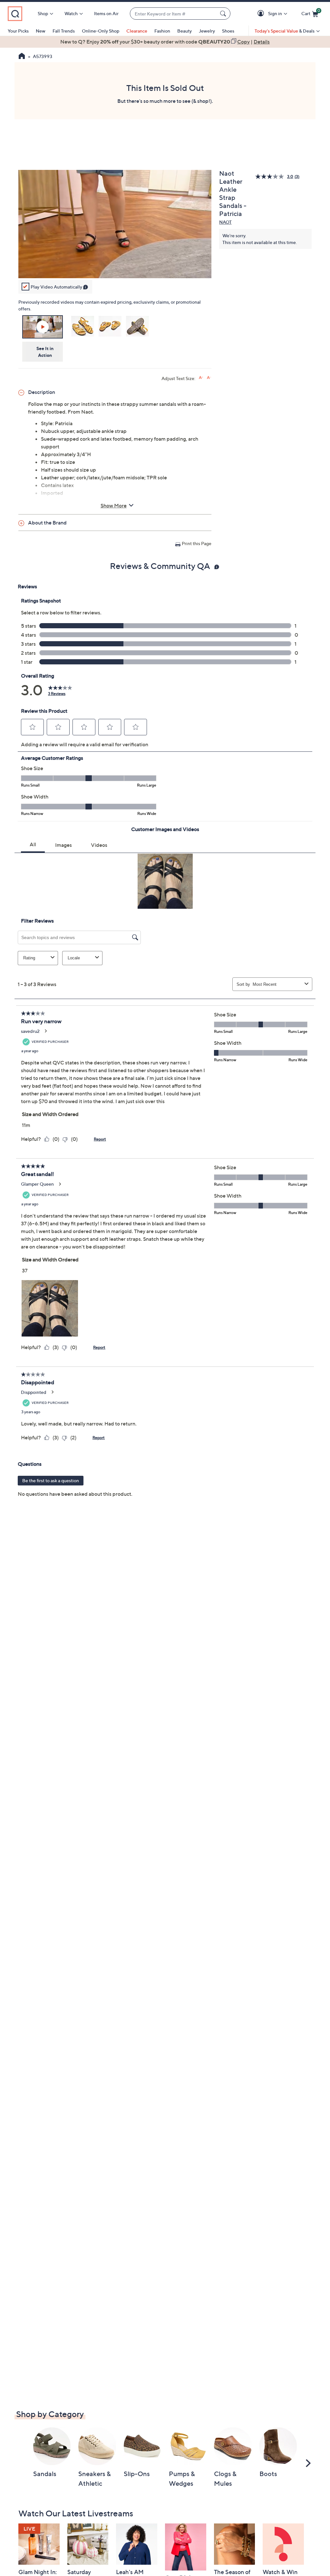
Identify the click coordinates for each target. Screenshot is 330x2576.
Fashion (162, 31)
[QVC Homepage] (22, 57)
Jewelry (207, 31)
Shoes (228, 31)
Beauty (184, 31)
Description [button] (42, 392)
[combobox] (174, 14)
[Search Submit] (224, 14)
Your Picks (18, 31)
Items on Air (106, 13)
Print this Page (197, 543)
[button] (262, 14)
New (41, 31)
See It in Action (45, 352)
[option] (165, 42)
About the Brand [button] (47, 523)
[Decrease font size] (209, 378)
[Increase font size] (201, 378)
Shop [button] (43, 13)
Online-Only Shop (101, 31)
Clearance (137, 31)
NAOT (225, 222)
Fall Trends (64, 31)
